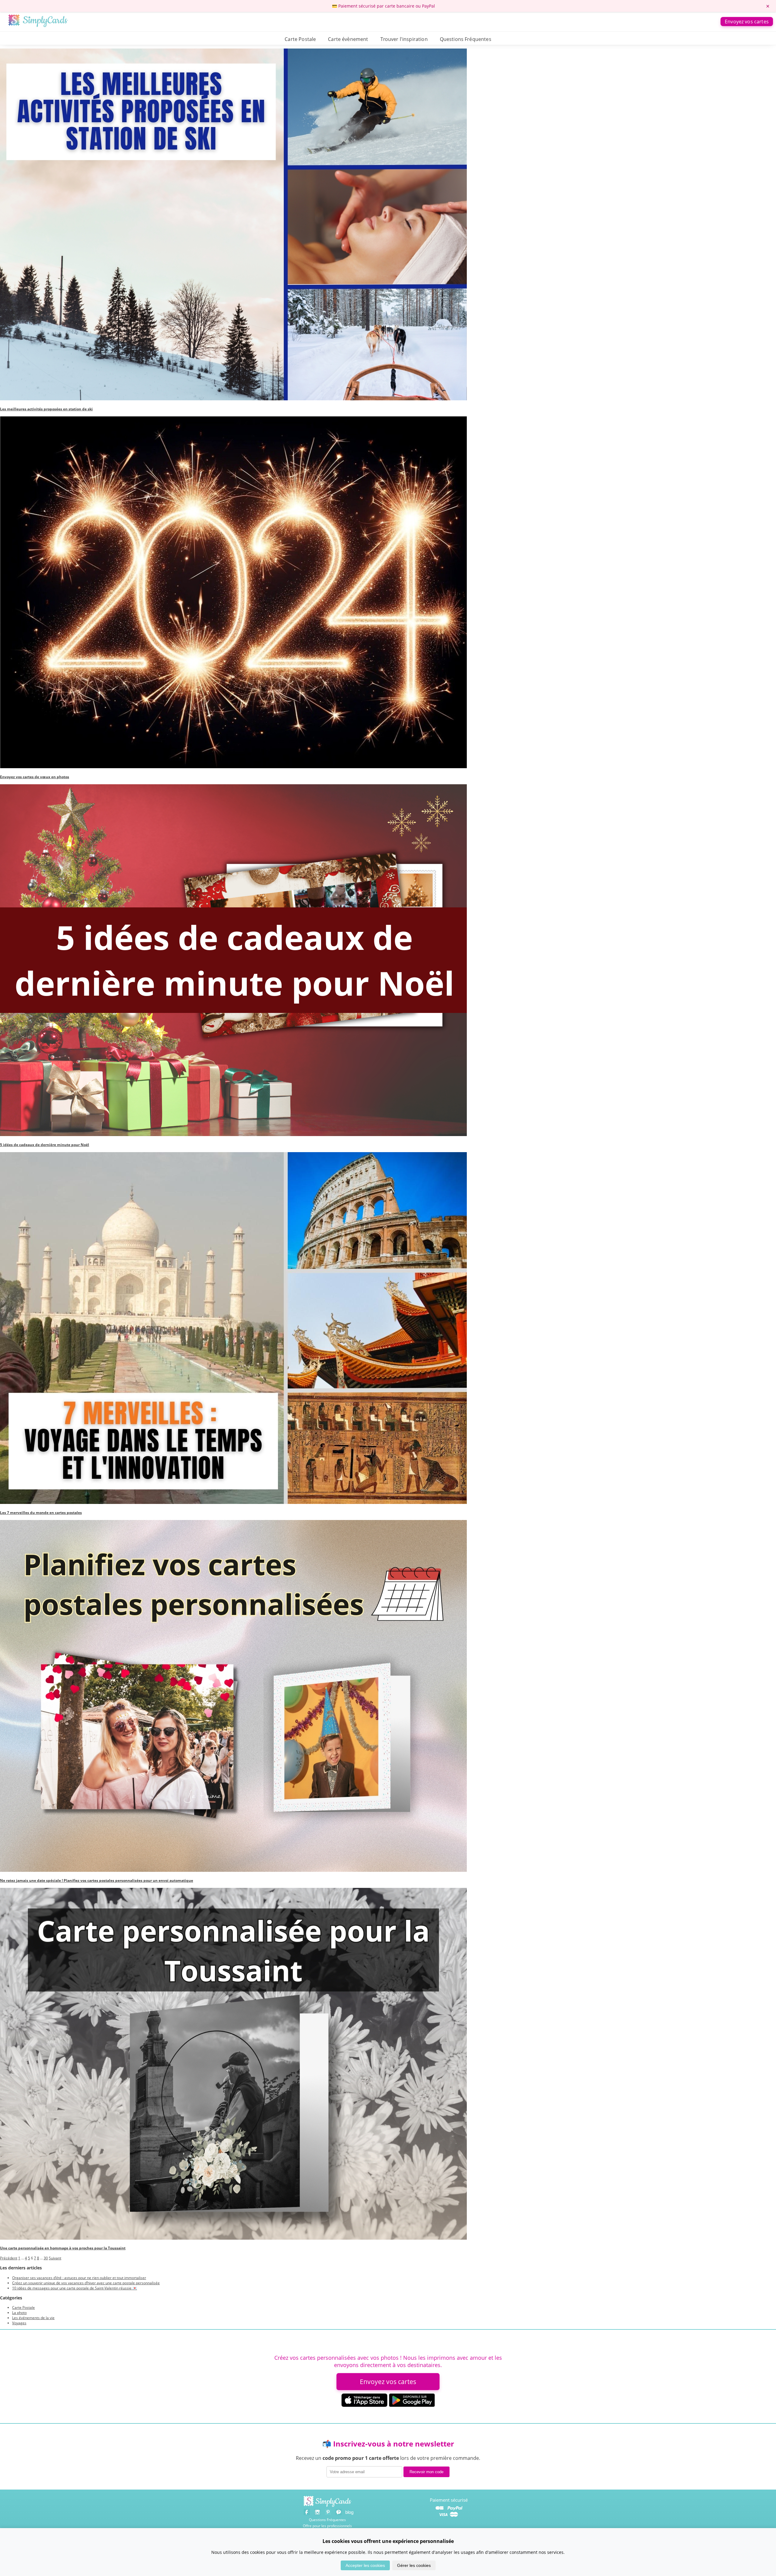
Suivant (55, 2258)
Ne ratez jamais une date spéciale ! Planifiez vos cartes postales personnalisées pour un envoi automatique (97, 1880)
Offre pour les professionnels (327, 2526)
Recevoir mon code (426, 2472)
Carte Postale (300, 39)
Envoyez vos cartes (747, 22)
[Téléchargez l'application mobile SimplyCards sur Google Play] (412, 2405)
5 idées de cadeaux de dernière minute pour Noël (45, 1145)
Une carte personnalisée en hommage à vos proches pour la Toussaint (63, 2248)
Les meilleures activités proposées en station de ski (46, 409)
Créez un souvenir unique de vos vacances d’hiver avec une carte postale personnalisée (86, 2283)
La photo (19, 2313)
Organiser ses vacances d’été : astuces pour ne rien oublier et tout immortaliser (79, 2278)
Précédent (9, 2258)
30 (46, 2258)
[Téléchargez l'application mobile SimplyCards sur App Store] (364, 2405)
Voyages (19, 2323)
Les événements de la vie (33, 2318)
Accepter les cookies (365, 2565)
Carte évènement (348, 39)
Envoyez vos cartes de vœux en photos (35, 777)
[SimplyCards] (328, 2506)
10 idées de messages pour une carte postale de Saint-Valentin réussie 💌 (75, 2288)
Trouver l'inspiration (404, 39)
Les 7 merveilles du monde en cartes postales (41, 1513)
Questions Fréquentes (466, 39)
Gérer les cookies (414, 2565)
